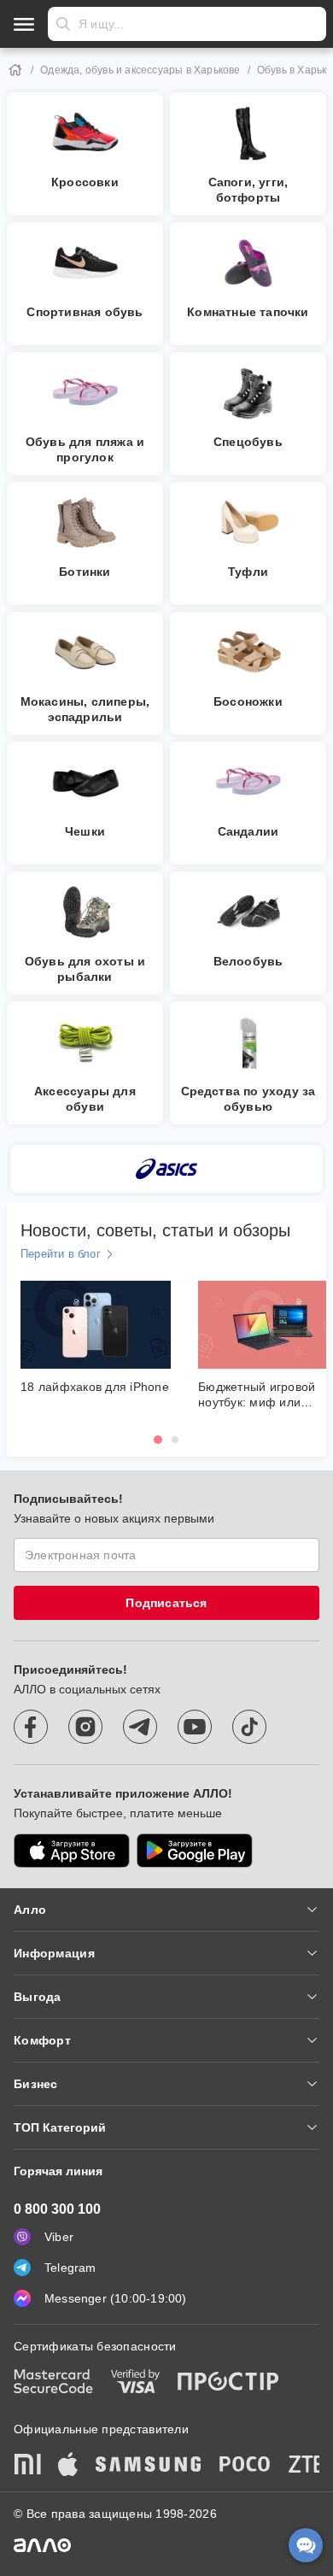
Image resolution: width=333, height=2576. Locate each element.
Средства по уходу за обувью (248, 1099)
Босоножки (248, 701)
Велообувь (248, 961)
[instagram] (85, 1727)
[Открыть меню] (24, 24)
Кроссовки (85, 182)
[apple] (68, 2466)
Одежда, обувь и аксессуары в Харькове (140, 70)
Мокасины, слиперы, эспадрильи (85, 709)
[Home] (15, 70)
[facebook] (31, 1727)
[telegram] (140, 1727)
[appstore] (72, 1851)
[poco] (245, 2466)
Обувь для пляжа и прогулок (85, 449)
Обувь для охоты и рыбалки (85, 969)
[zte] (307, 2466)
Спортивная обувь (85, 312)
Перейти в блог (61, 1254)
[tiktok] (249, 1727)
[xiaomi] (27, 2466)
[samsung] (149, 2466)
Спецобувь (248, 442)
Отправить (63, 24)
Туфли (248, 572)
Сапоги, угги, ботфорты (248, 190)
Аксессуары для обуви (85, 1099)
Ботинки (85, 572)
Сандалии (248, 831)
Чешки (85, 831)
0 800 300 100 (57, 2209)
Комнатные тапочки (248, 312)
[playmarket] (195, 1851)
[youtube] (195, 1727)
